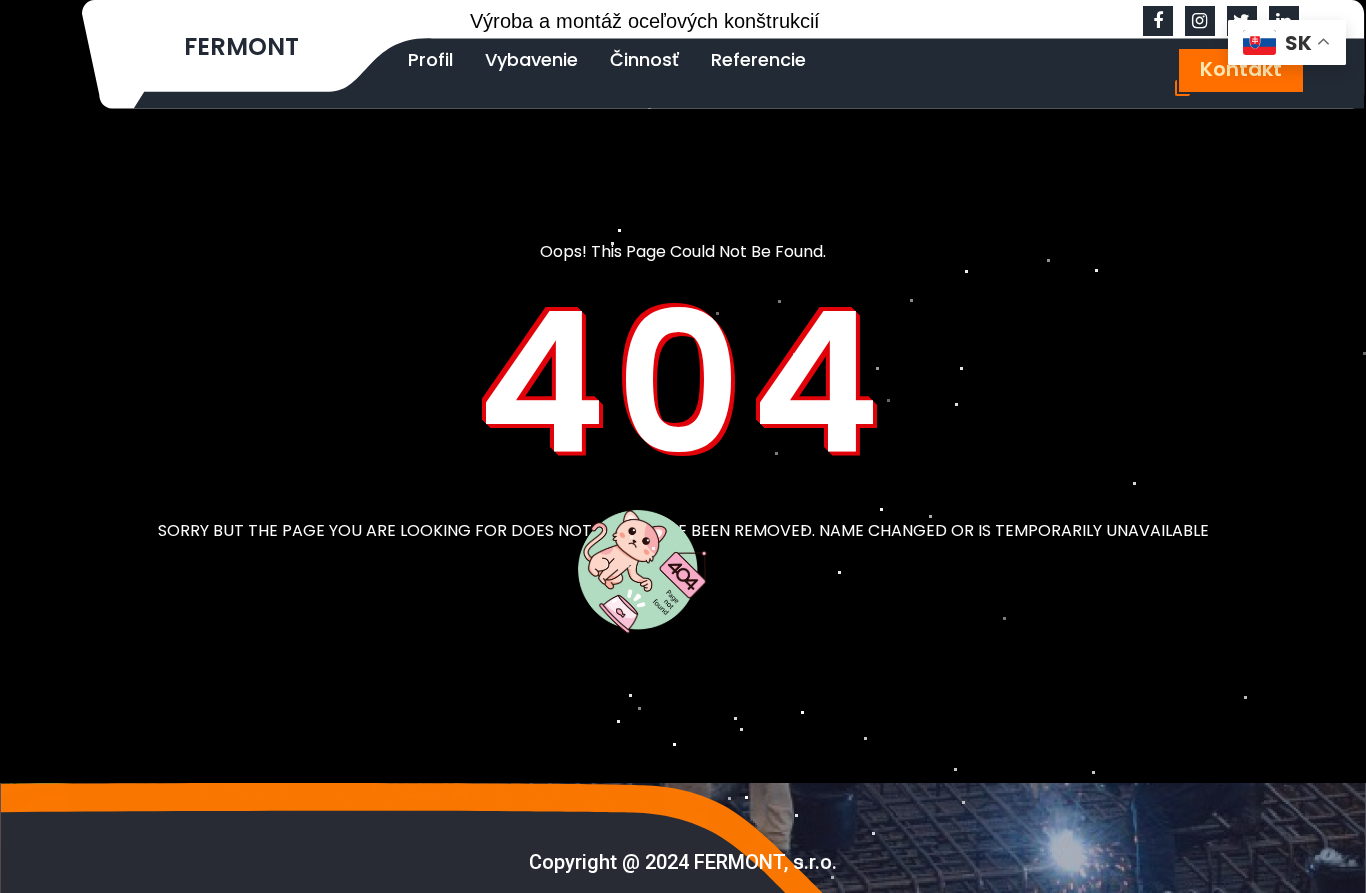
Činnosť (644, 59)
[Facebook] (1158, 21)
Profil (430, 59)
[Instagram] (1200, 21)
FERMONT (241, 46)
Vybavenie (531, 59)
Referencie (758, 59)
